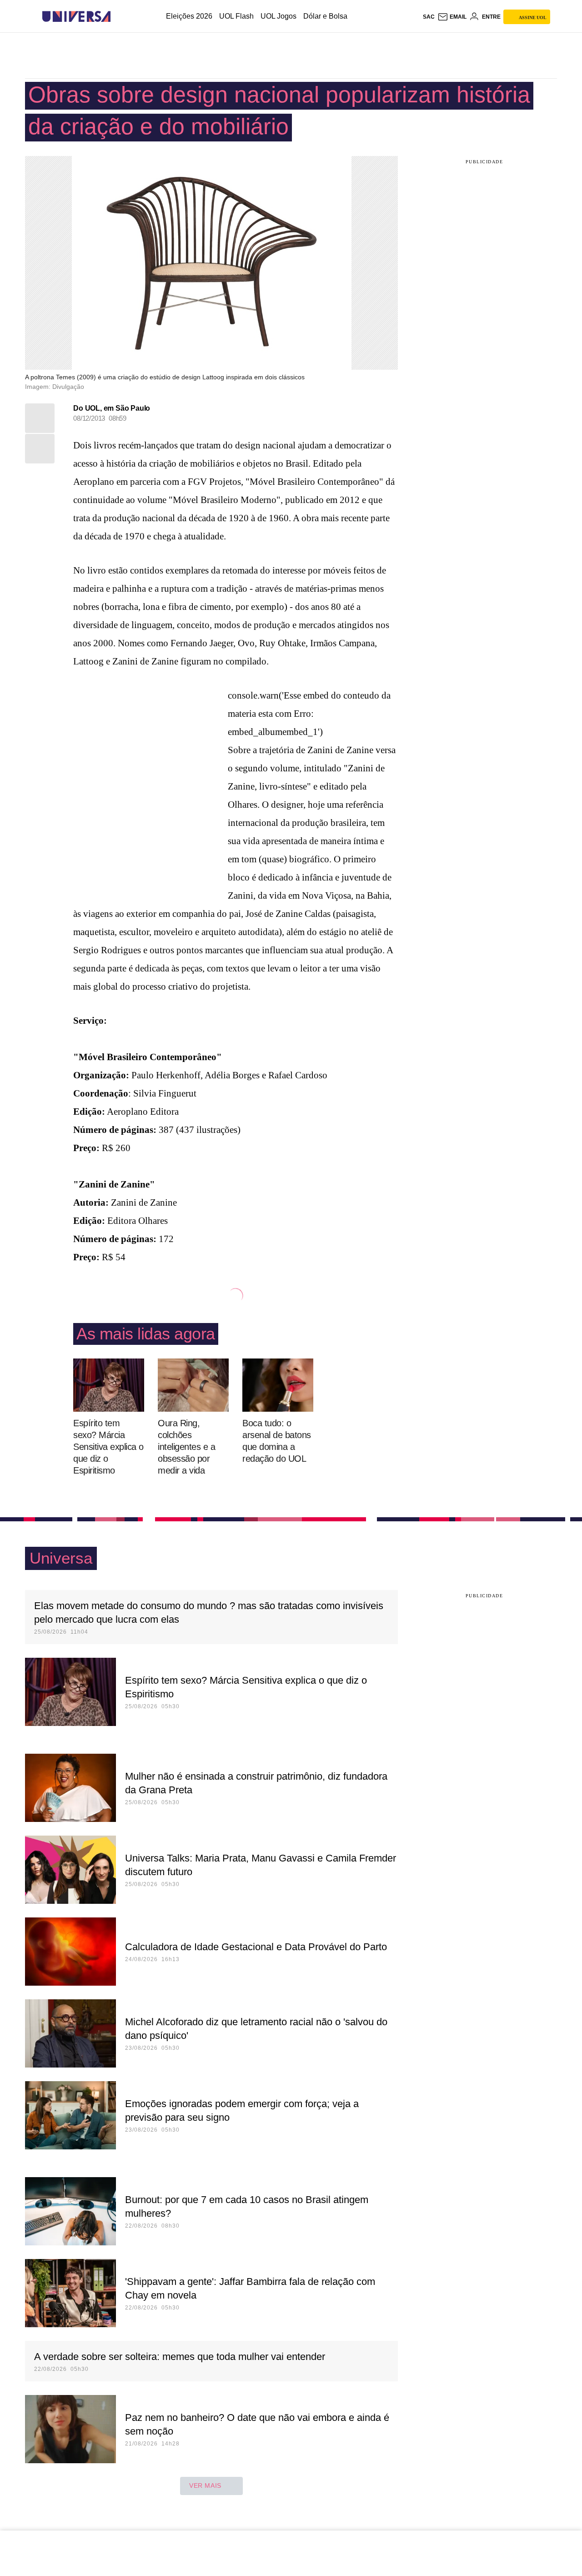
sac (429, 17)
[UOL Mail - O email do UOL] (452, 17)
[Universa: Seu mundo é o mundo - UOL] (76, 17)
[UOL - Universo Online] (118, 17)
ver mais (205, 2485)
